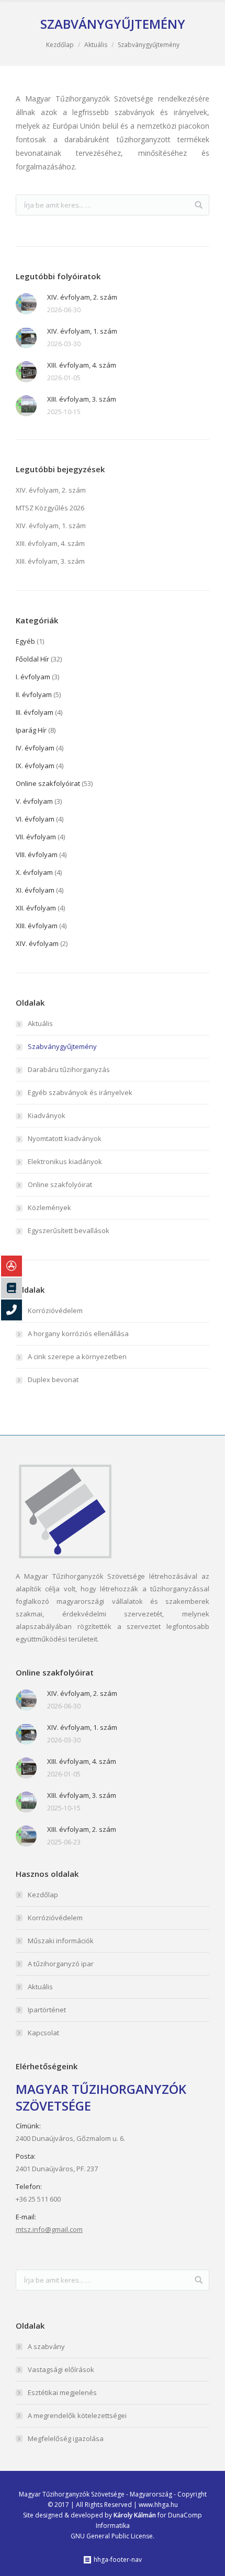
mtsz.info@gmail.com (49, 2229)
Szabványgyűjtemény (62, 1046)
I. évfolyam (33, 677)
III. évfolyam (35, 712)
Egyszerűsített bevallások (69, 1230)
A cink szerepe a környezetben (77, 1357)
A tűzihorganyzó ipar (61, 1964)
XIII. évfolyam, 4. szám (82, 365)
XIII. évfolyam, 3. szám (82, 399)
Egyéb (25, 641)
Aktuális (96, 45)
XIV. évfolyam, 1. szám (82, 331)
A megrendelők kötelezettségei (77, 2415)
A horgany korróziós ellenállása (78, 1333)
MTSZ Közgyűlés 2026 (50, 508)
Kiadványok (47, 1115)
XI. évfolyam (35, 890)
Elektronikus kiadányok (65, 1161)
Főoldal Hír (32, 659)
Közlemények (49, 1207)
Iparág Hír (31, 730)
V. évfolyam (34, 801)
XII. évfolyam (36, 908)
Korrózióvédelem (55, 1310)
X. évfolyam (34, 872)
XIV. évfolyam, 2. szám (82, 297)
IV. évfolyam (35, 748)
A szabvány (46, 2346)
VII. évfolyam (36, 837)
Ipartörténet (47, 2010)
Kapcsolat (43, 2033)
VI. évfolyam (35, 819)
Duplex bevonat (53, 1380)
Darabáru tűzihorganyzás (69, 1069)
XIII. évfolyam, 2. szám (82, 1829)
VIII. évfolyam (37, 854)
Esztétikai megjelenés (62, 2392)
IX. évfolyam (35, 766)
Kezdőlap (60, 45)
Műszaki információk (61, 1941)
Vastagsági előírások (61, 2369)
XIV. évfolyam (37, 943)
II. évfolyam (34, 694)
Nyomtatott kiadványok (65, 1138)
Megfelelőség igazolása (66, 2438)
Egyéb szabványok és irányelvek (80, 1092)
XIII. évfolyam (37, 926)
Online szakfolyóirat (48, 783)
